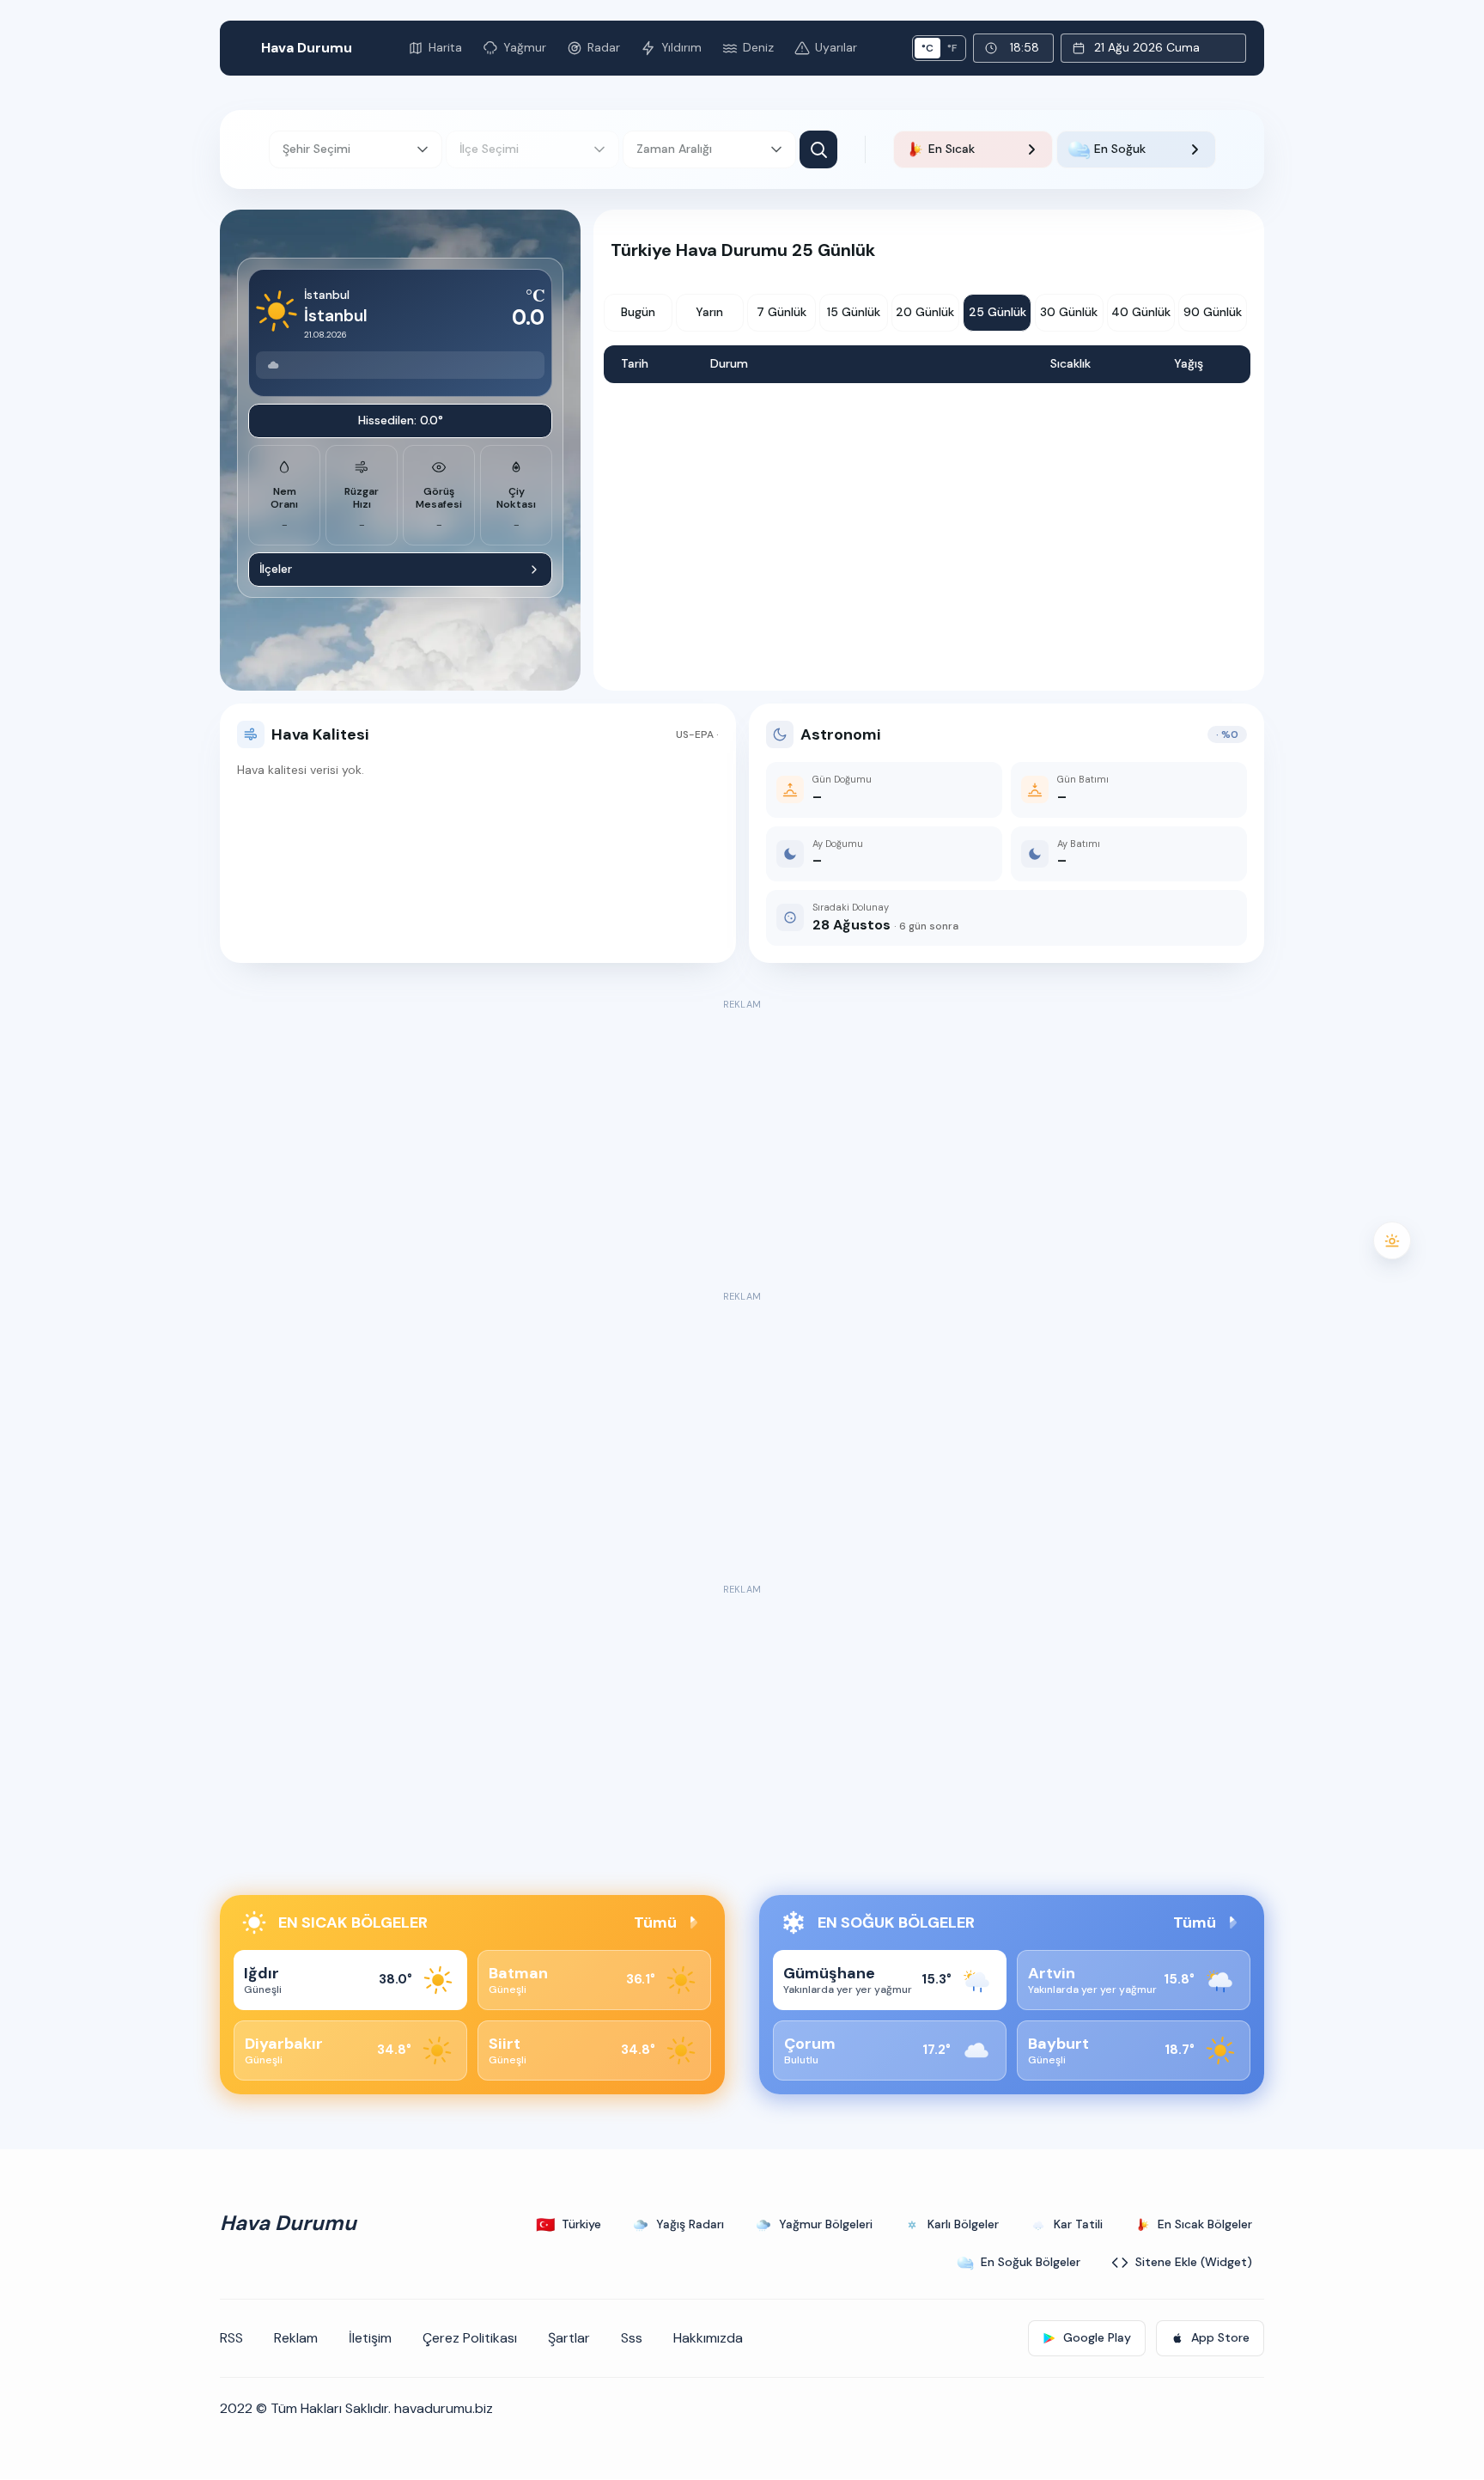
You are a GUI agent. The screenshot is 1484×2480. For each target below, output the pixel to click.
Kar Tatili (1078, 2224)
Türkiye (569, 2225)
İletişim (370, 2338)
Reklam (296, 2338)
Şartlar (569, 2338)
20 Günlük (925, 312)
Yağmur (525, 47)
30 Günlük (1069, 312)
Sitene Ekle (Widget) (1194, 2262)
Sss (632, 2338)
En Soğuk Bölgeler (1031, 2262)
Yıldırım (681, 47)
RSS (231, 2338)
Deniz (758, 47)
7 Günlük (782, 312)
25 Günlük (997, 312)
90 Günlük (1213, 312)
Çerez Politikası (470, 2338)
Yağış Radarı (690, 2224)
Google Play (1097, 2337)
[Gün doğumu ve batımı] (1392, 1240)
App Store (1220, 2337)
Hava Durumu (307, 48)
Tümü (655, 1922)
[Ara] (818, 149)
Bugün (638, 312)
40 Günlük (1141, 312)
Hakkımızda (708, 2338)
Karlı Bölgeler (963, 2224)
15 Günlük (854, 312)
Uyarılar (836, 47)
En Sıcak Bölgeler (1205, 2224)
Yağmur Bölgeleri (826, 2224)
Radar (604, 47)
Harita (445, 47)
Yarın (709, 312)
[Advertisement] (742, 1135)
